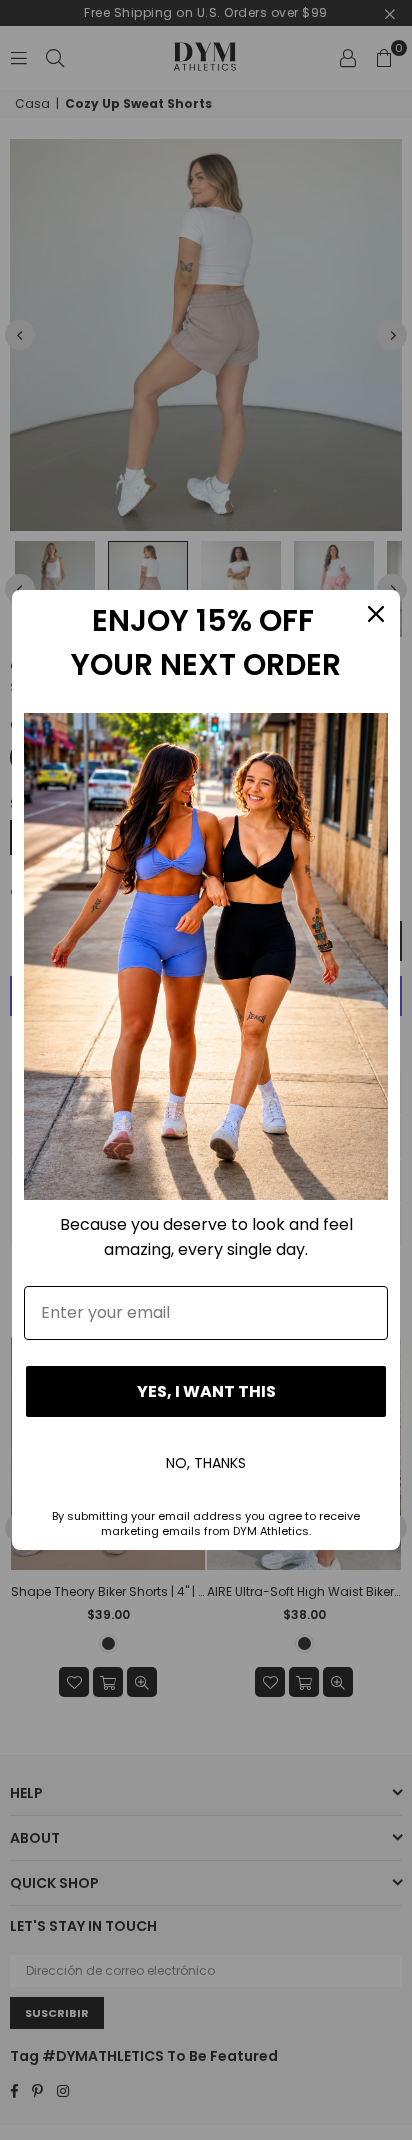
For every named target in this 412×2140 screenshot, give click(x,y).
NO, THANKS (206, 1463)
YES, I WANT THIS (206, 1391)
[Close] (376, 614)
